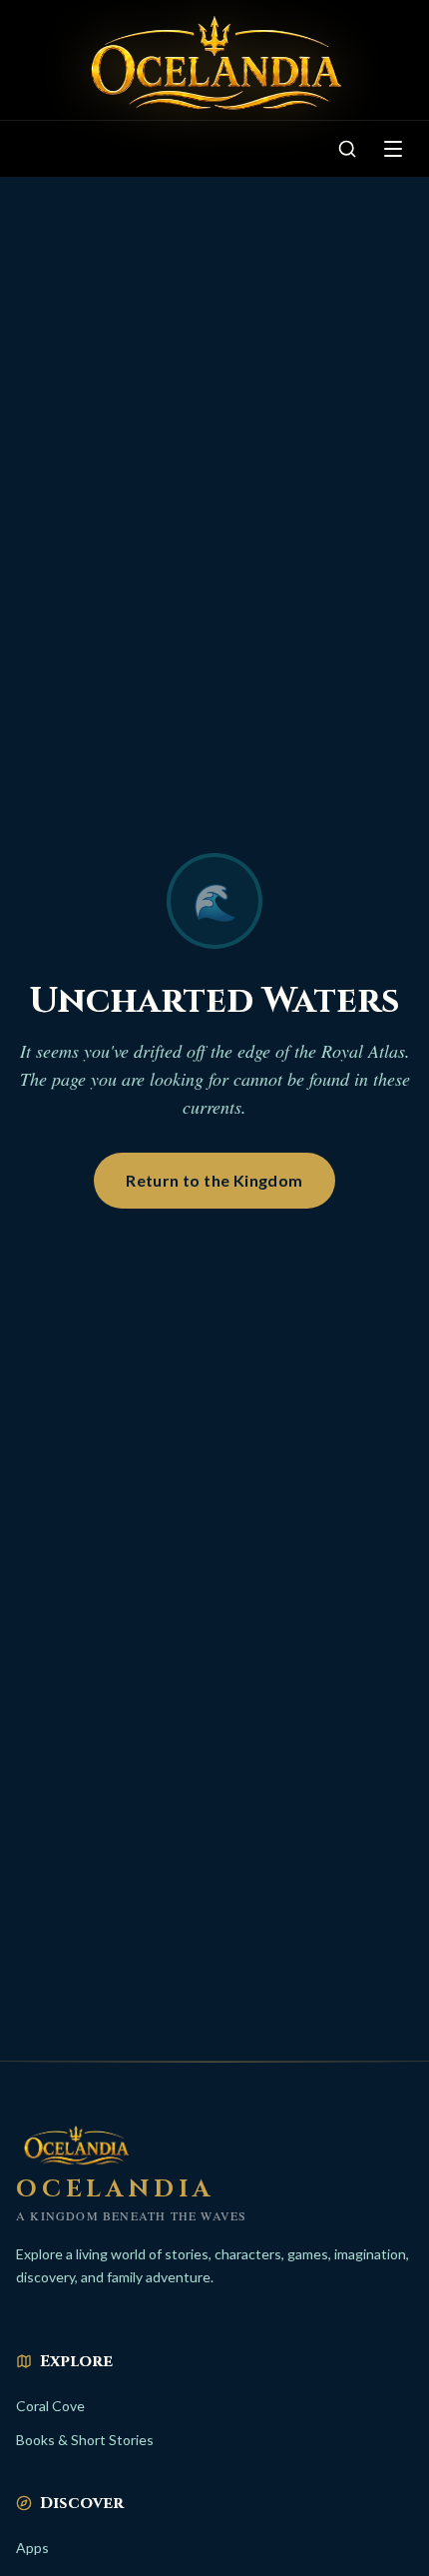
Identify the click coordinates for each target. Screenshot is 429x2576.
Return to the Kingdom (214, 1180)
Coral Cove (50, 2406)
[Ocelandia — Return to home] (214, 64)
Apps (32, 2548)
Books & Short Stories (85, 2440)
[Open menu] (393, 149)
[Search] (347, 149)
